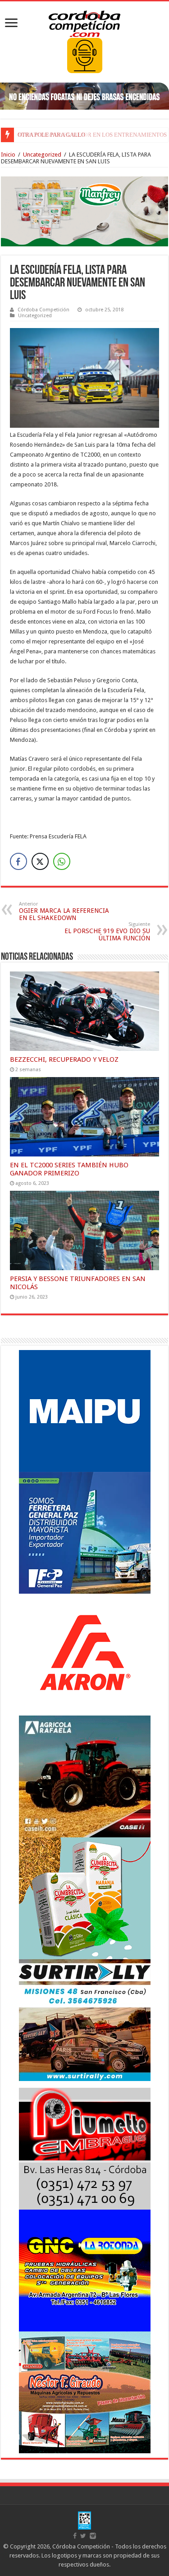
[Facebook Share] (18, 861)
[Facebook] (75, 2536)
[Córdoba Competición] (85, 22)
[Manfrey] (84, 211)
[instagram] (93, 2536)
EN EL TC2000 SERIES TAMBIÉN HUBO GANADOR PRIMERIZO (69, 1169)
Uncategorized (42, 155)
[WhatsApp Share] (62, 861)
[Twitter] (83, 2536)
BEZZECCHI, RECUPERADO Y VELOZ (64, 1059)
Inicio (8, 155)
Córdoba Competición (43, 310)
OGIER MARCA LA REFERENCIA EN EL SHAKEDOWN (64, 911)
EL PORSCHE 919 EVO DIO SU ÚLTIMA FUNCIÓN (107, 932)
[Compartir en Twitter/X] (40, 861)
